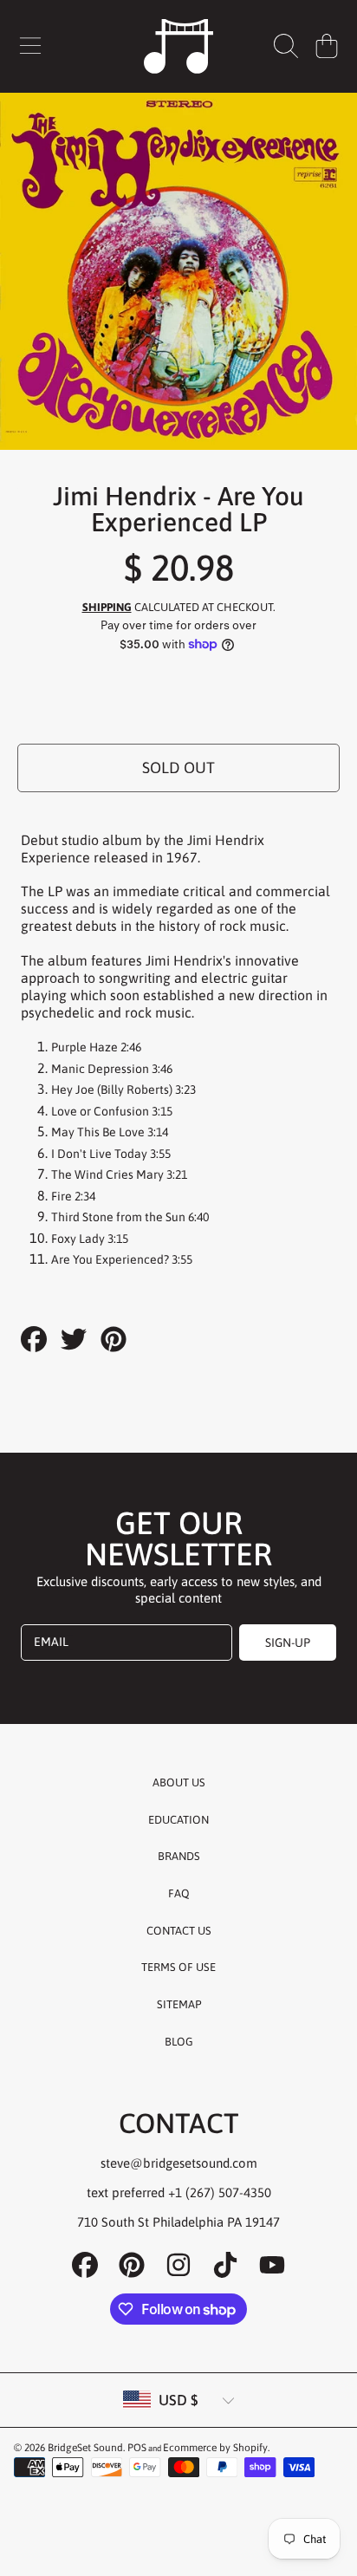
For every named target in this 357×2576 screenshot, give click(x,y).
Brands (179, 1856)
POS (137, 2448)
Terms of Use (178, 1967)
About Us (179, 1782)
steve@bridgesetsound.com (179, 2163)
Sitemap (179, 2004)
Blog (179, 2042)
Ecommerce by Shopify (215, 2448)
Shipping (107, 607)
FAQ (179, 1893)
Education (178, 1820)
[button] (30, 46)
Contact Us (179, 1931)
